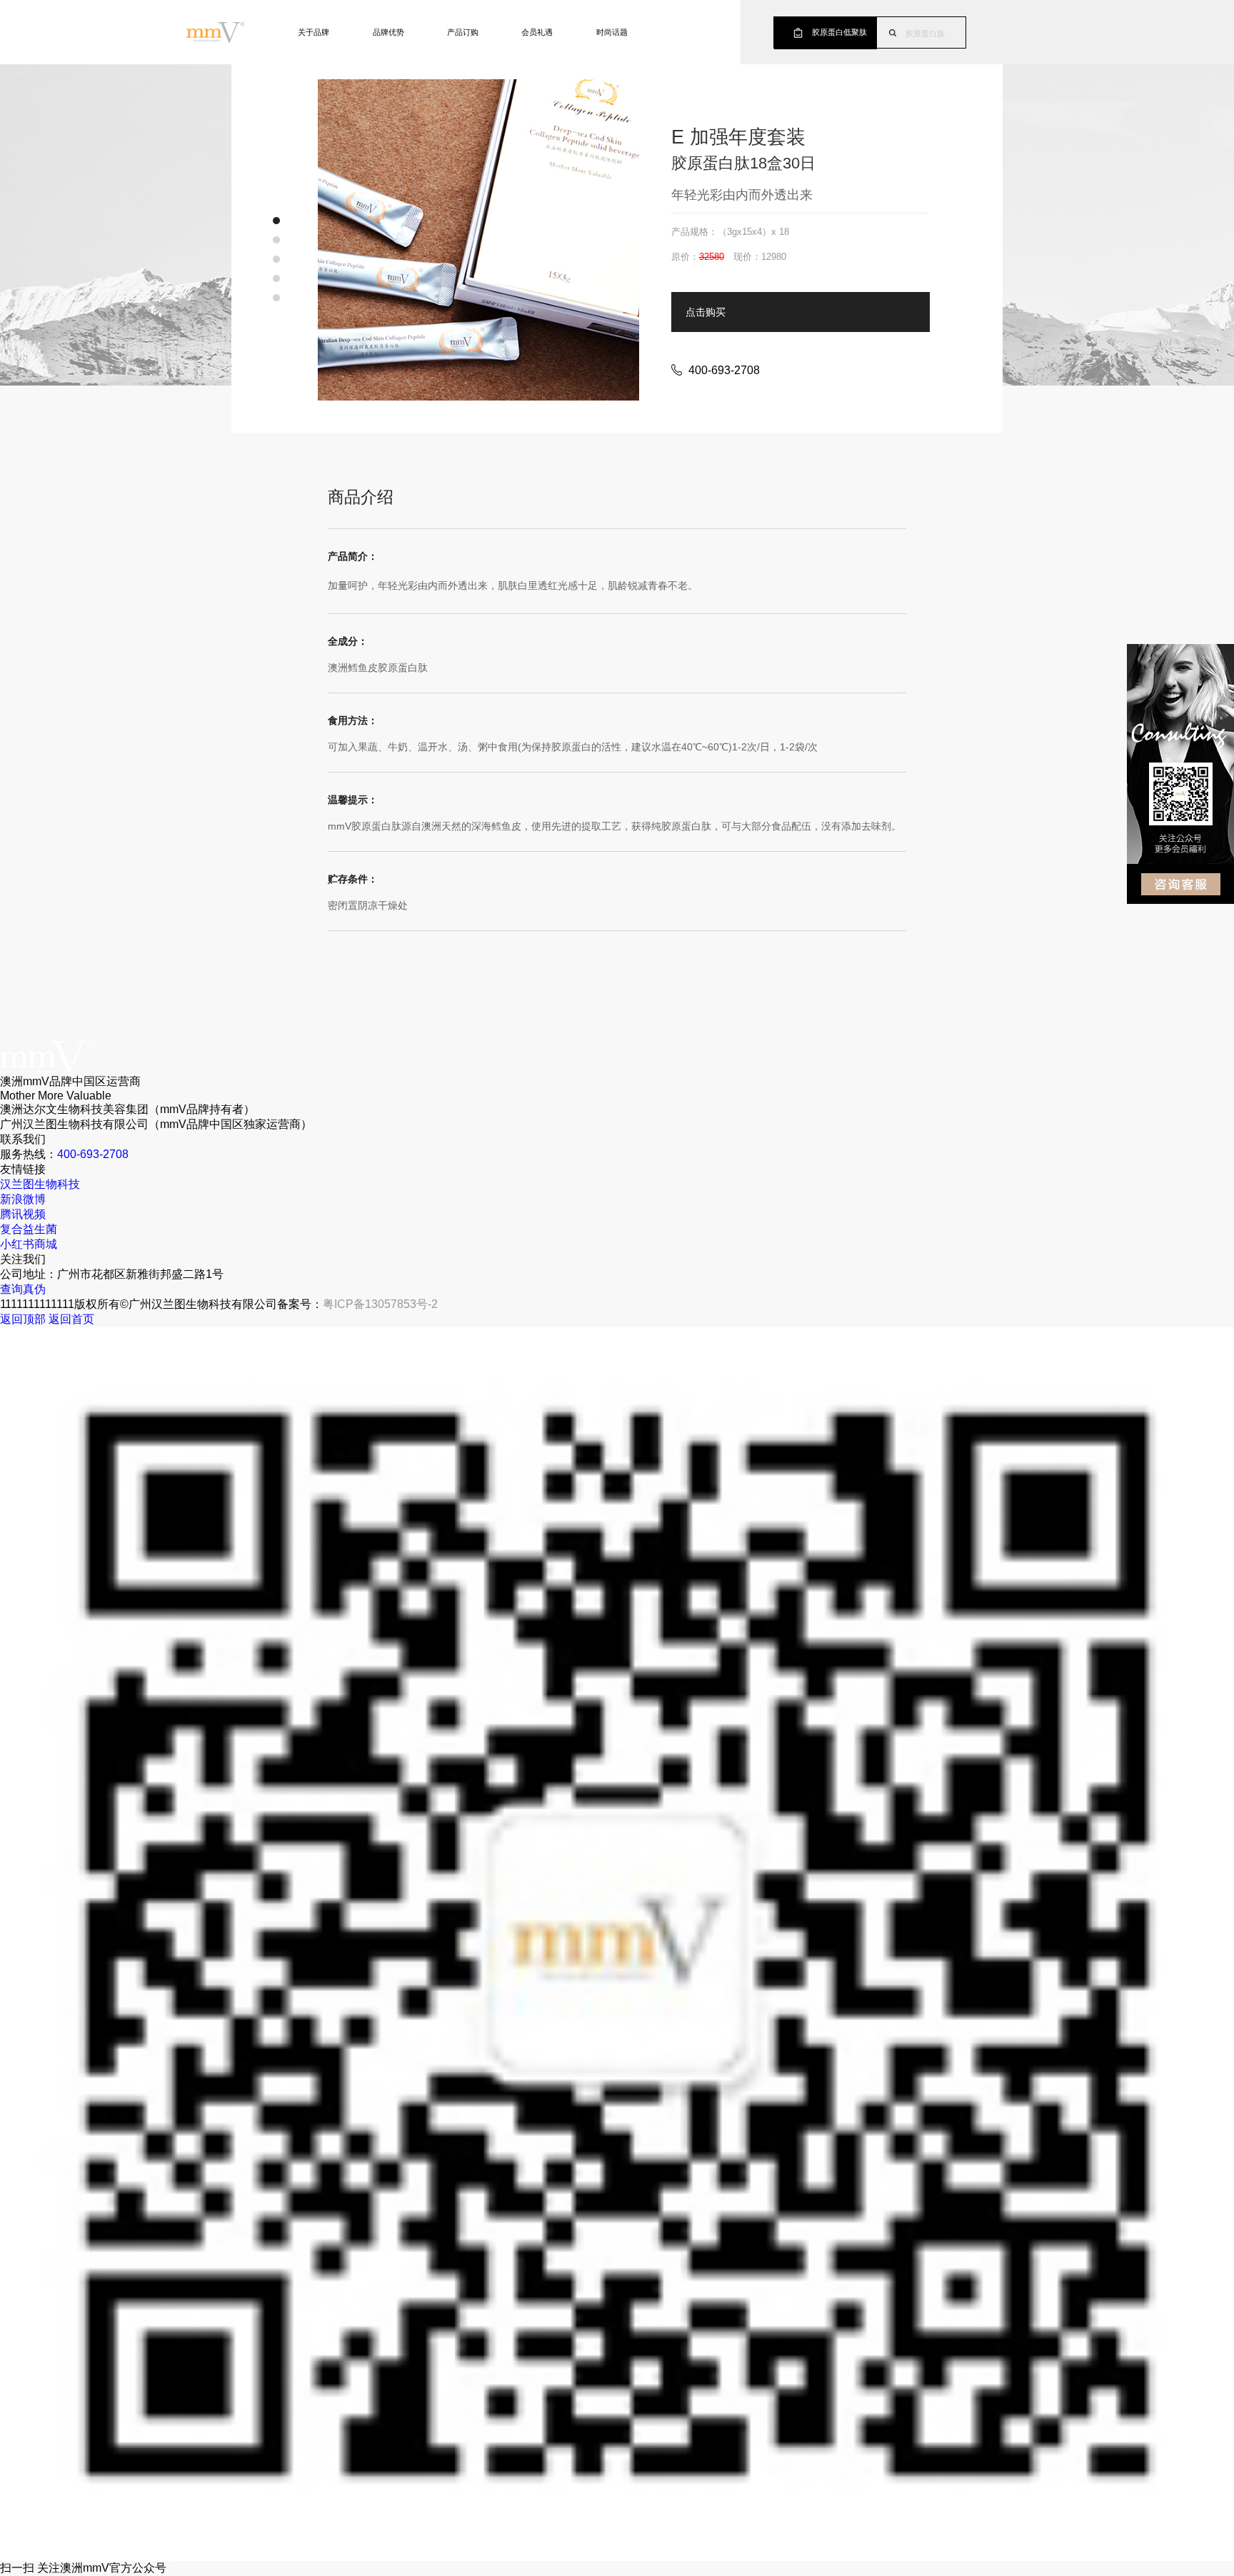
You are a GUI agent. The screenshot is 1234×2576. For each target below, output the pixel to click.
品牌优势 (388, 32)
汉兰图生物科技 (40, 1184)
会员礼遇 (537, 32)
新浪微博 (23, 1199)
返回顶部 (23, 1319)
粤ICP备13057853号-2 (380, 1304)
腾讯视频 (23, 1214)
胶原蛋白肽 (925, 34)
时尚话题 (612, 32)
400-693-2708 (93, 1154)
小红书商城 (29, 1244)
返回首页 (71, 1319)
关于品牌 (313, 32)
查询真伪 (23, 1289)
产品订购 (463, 32)
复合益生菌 (29, 1229)
